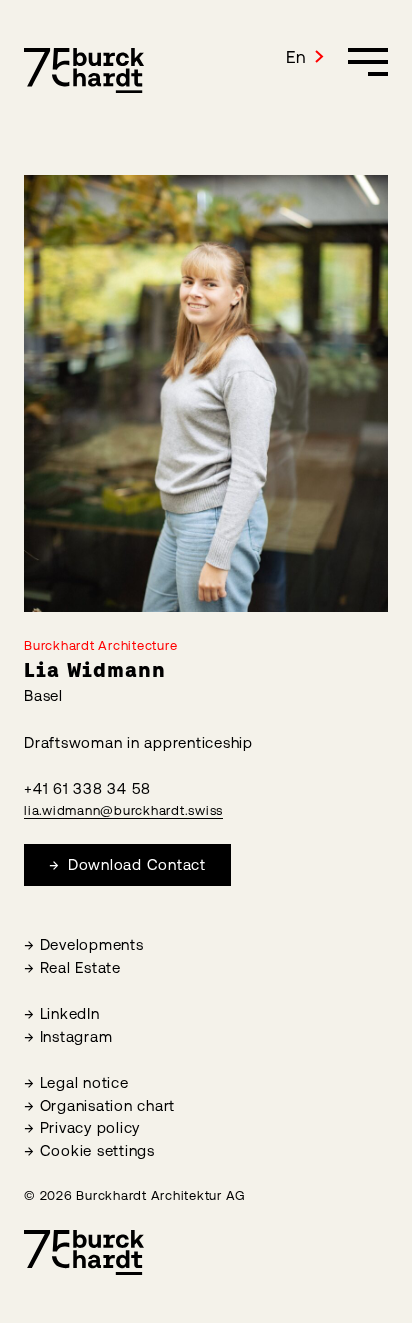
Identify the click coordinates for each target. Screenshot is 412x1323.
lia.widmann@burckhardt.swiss (123, 810)
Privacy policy (90, 1127)
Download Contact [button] (134, 864)
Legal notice (84, 1082)
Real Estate (80, 967)
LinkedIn (70, 1013)
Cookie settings (97, 1150)
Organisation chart (108, 1105)
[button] (305, 57)
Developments (92, 944)
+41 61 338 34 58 (87, 788)
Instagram (76, 1036)
